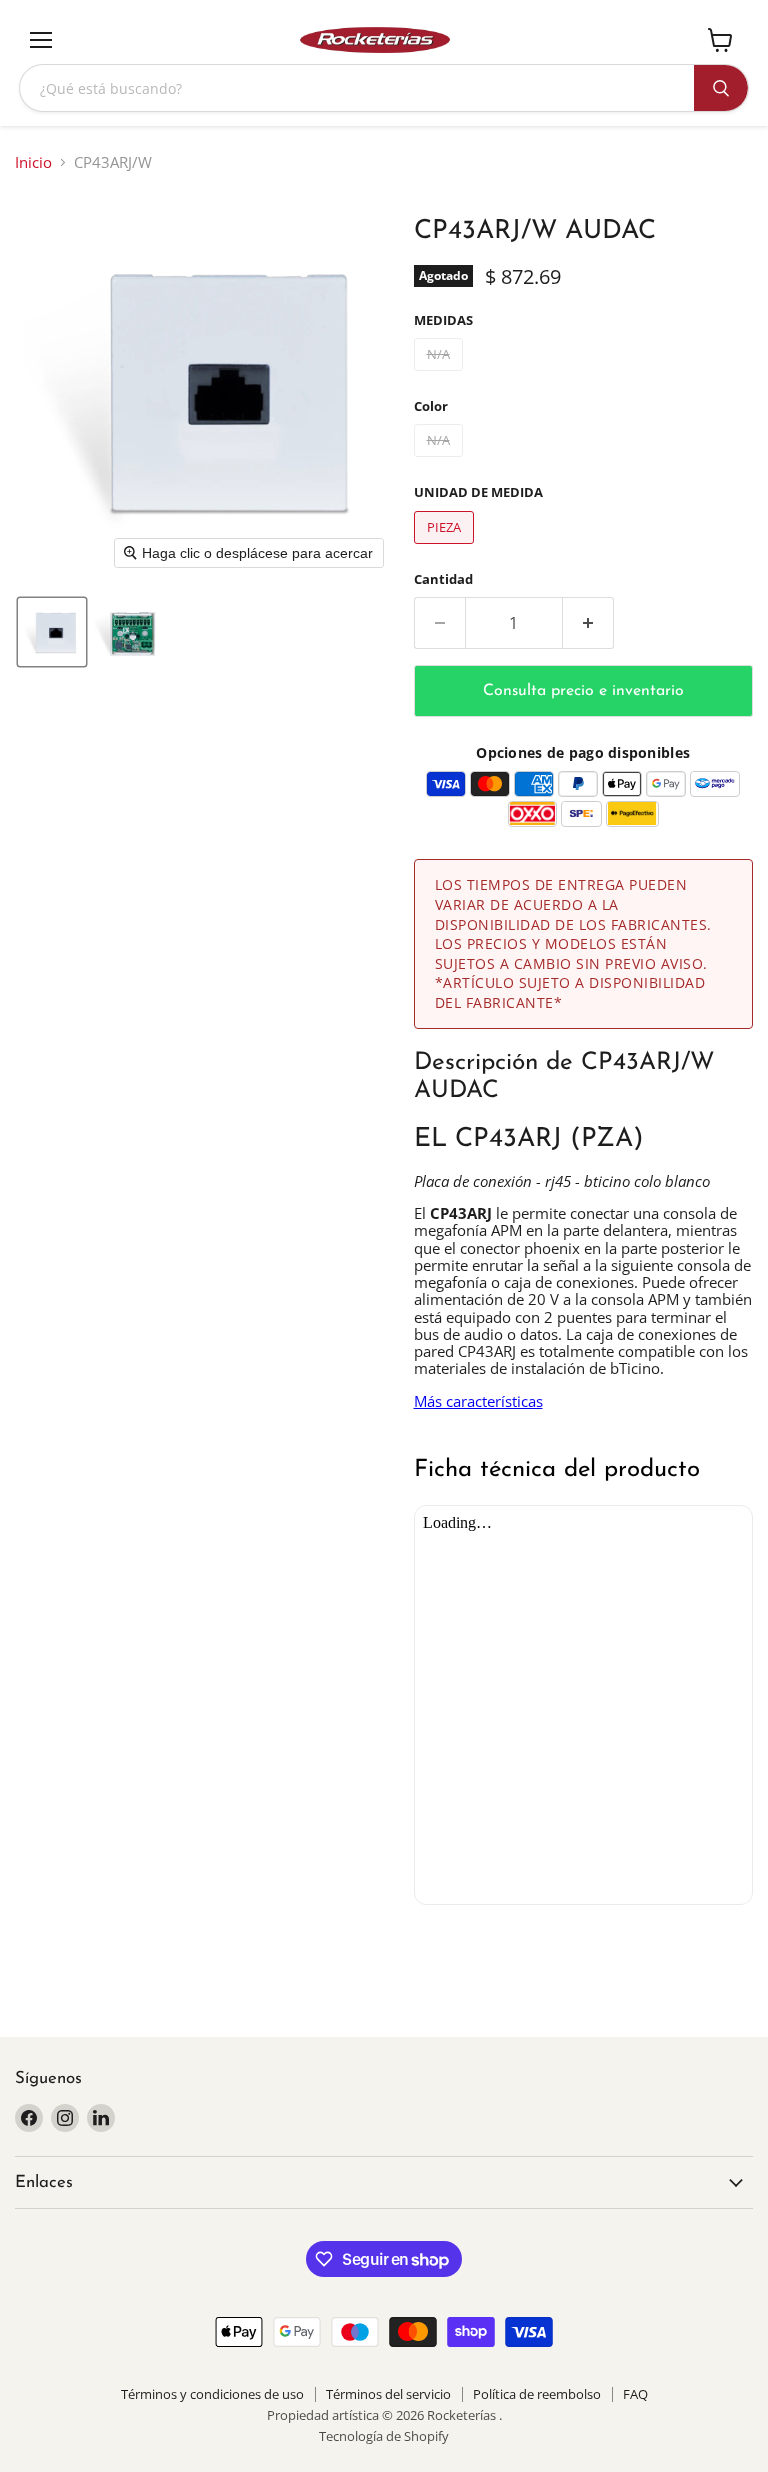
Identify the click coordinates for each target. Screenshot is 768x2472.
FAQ (635, 2394)
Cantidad (443, 579)
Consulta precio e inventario (583, 691)
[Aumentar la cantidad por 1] (588, 623)
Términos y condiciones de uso (212, 2394)
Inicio (33, 162)
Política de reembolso (537, 2394)
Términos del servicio (388, 2394)
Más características (478, 1401)
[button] (52, 632)
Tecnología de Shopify (384, 2436)
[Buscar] (721, 88)
